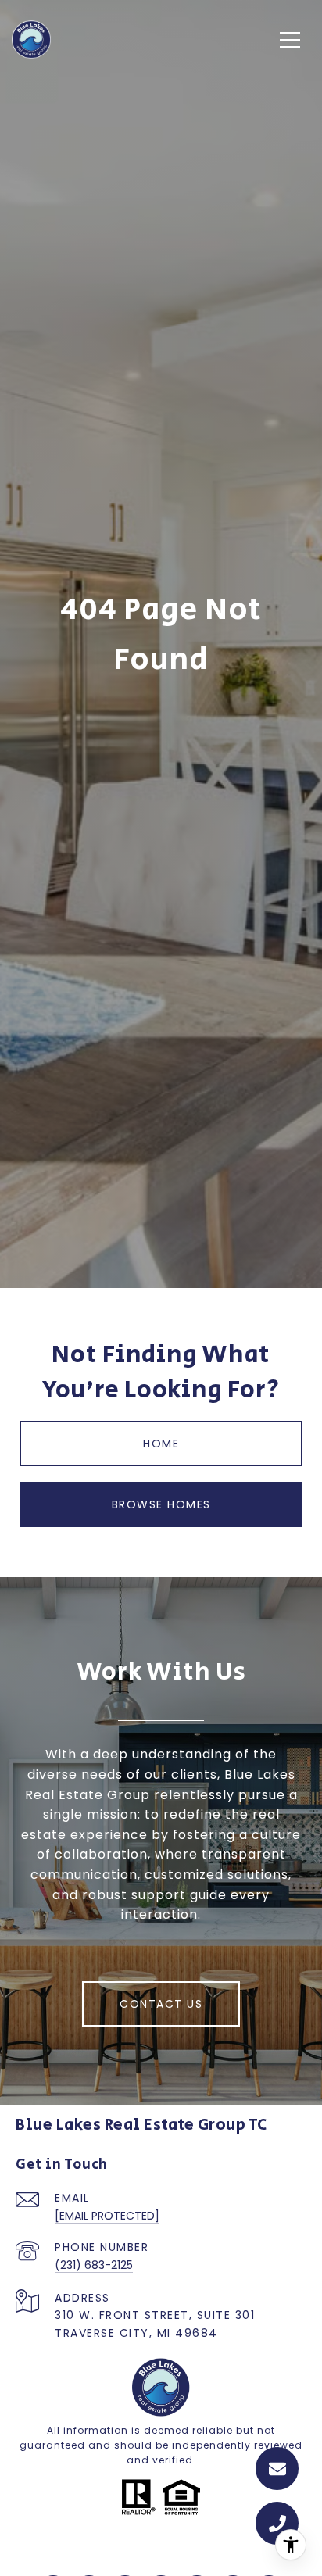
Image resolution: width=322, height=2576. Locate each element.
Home (161, 1444)
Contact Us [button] (161, 2004)
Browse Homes (161, 1504)
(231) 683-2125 (94, 2265)
